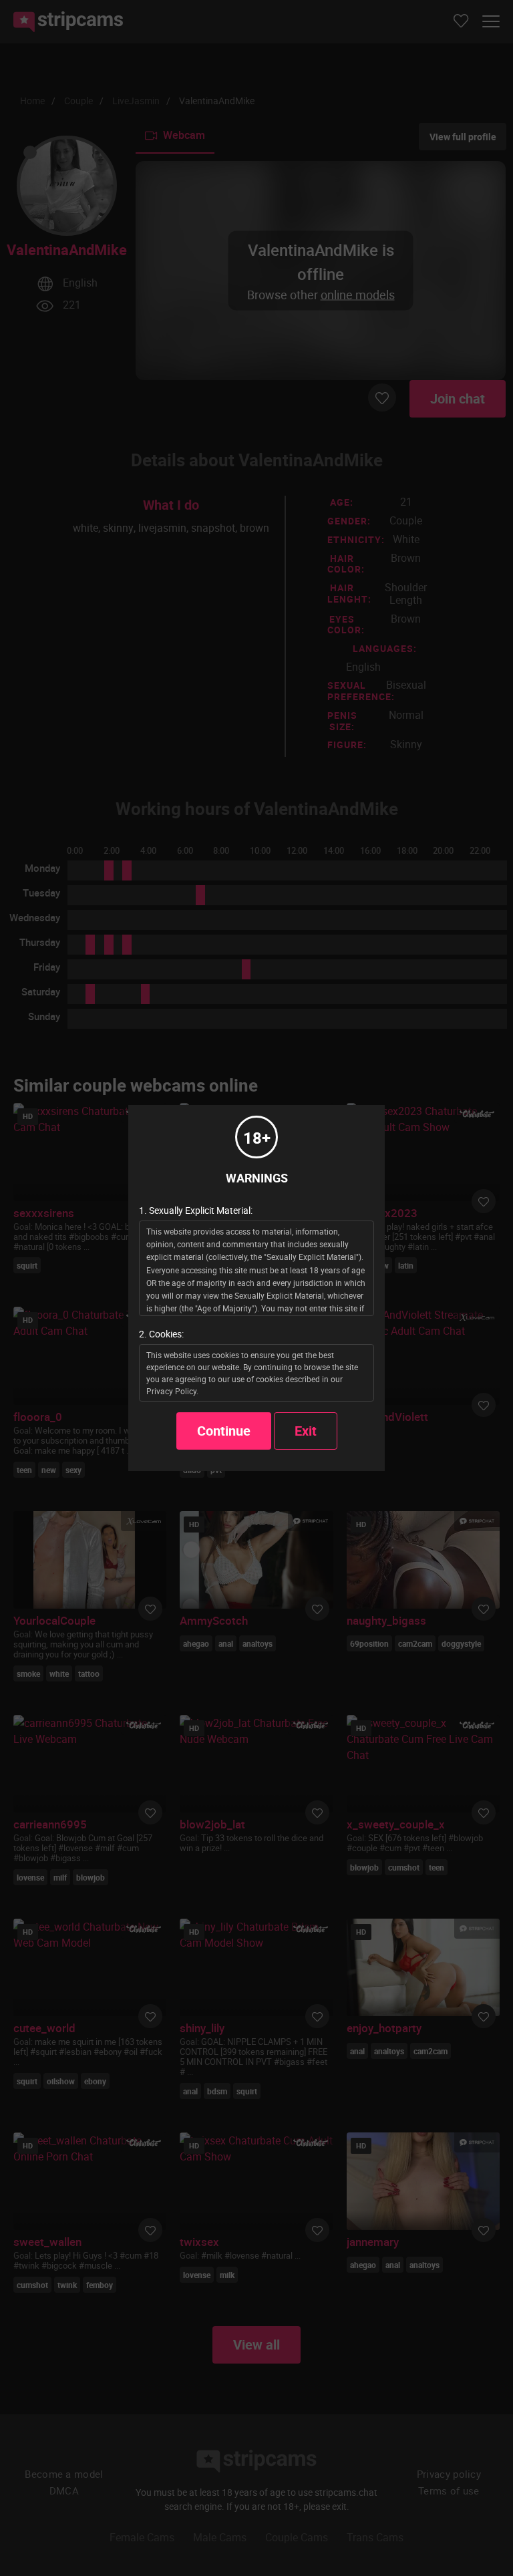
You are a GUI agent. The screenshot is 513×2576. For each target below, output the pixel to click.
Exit (306, 1431)
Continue (224, 1431)
